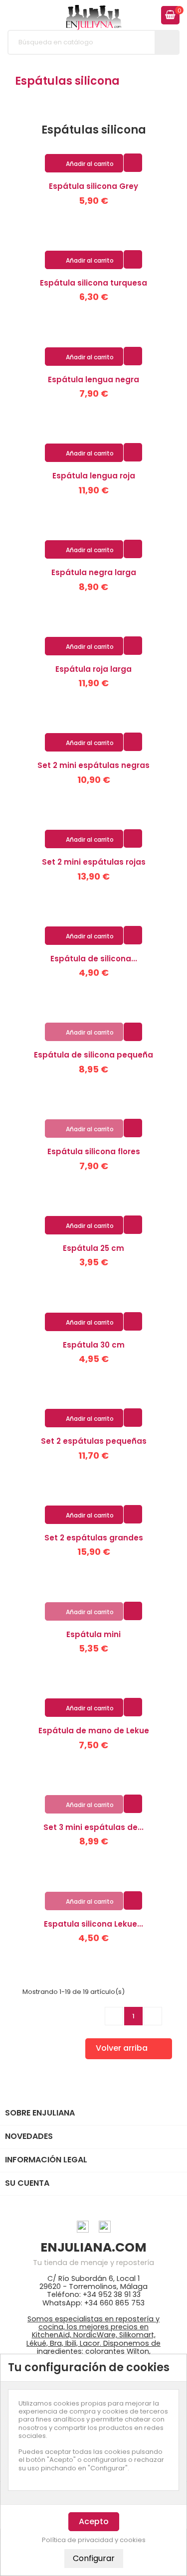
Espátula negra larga (94, 572)
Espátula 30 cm (94, 1345)
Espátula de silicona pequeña (93, 1055)
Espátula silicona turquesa (93, 283)
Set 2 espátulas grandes (94, 1538)
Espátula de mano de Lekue (94, 1731)
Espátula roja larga (93, 669)
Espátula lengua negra (93, 379)
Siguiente (153, 2016)
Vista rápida (133, 162)
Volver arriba (128, 2049)
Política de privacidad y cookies (94, 2540)
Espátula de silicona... (94, 959)
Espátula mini (93, 1634)
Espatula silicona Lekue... (93, 1924)
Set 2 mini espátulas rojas (94, 862)
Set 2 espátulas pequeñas (94, 1441)
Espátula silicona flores (94, 1151)
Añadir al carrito (85, 164)
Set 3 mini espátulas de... (93, 1827)
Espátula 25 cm (93, 1248)
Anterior (114, 2016)
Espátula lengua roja (94, 476)
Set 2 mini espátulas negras (93, 765)
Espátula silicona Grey (93, 186)
